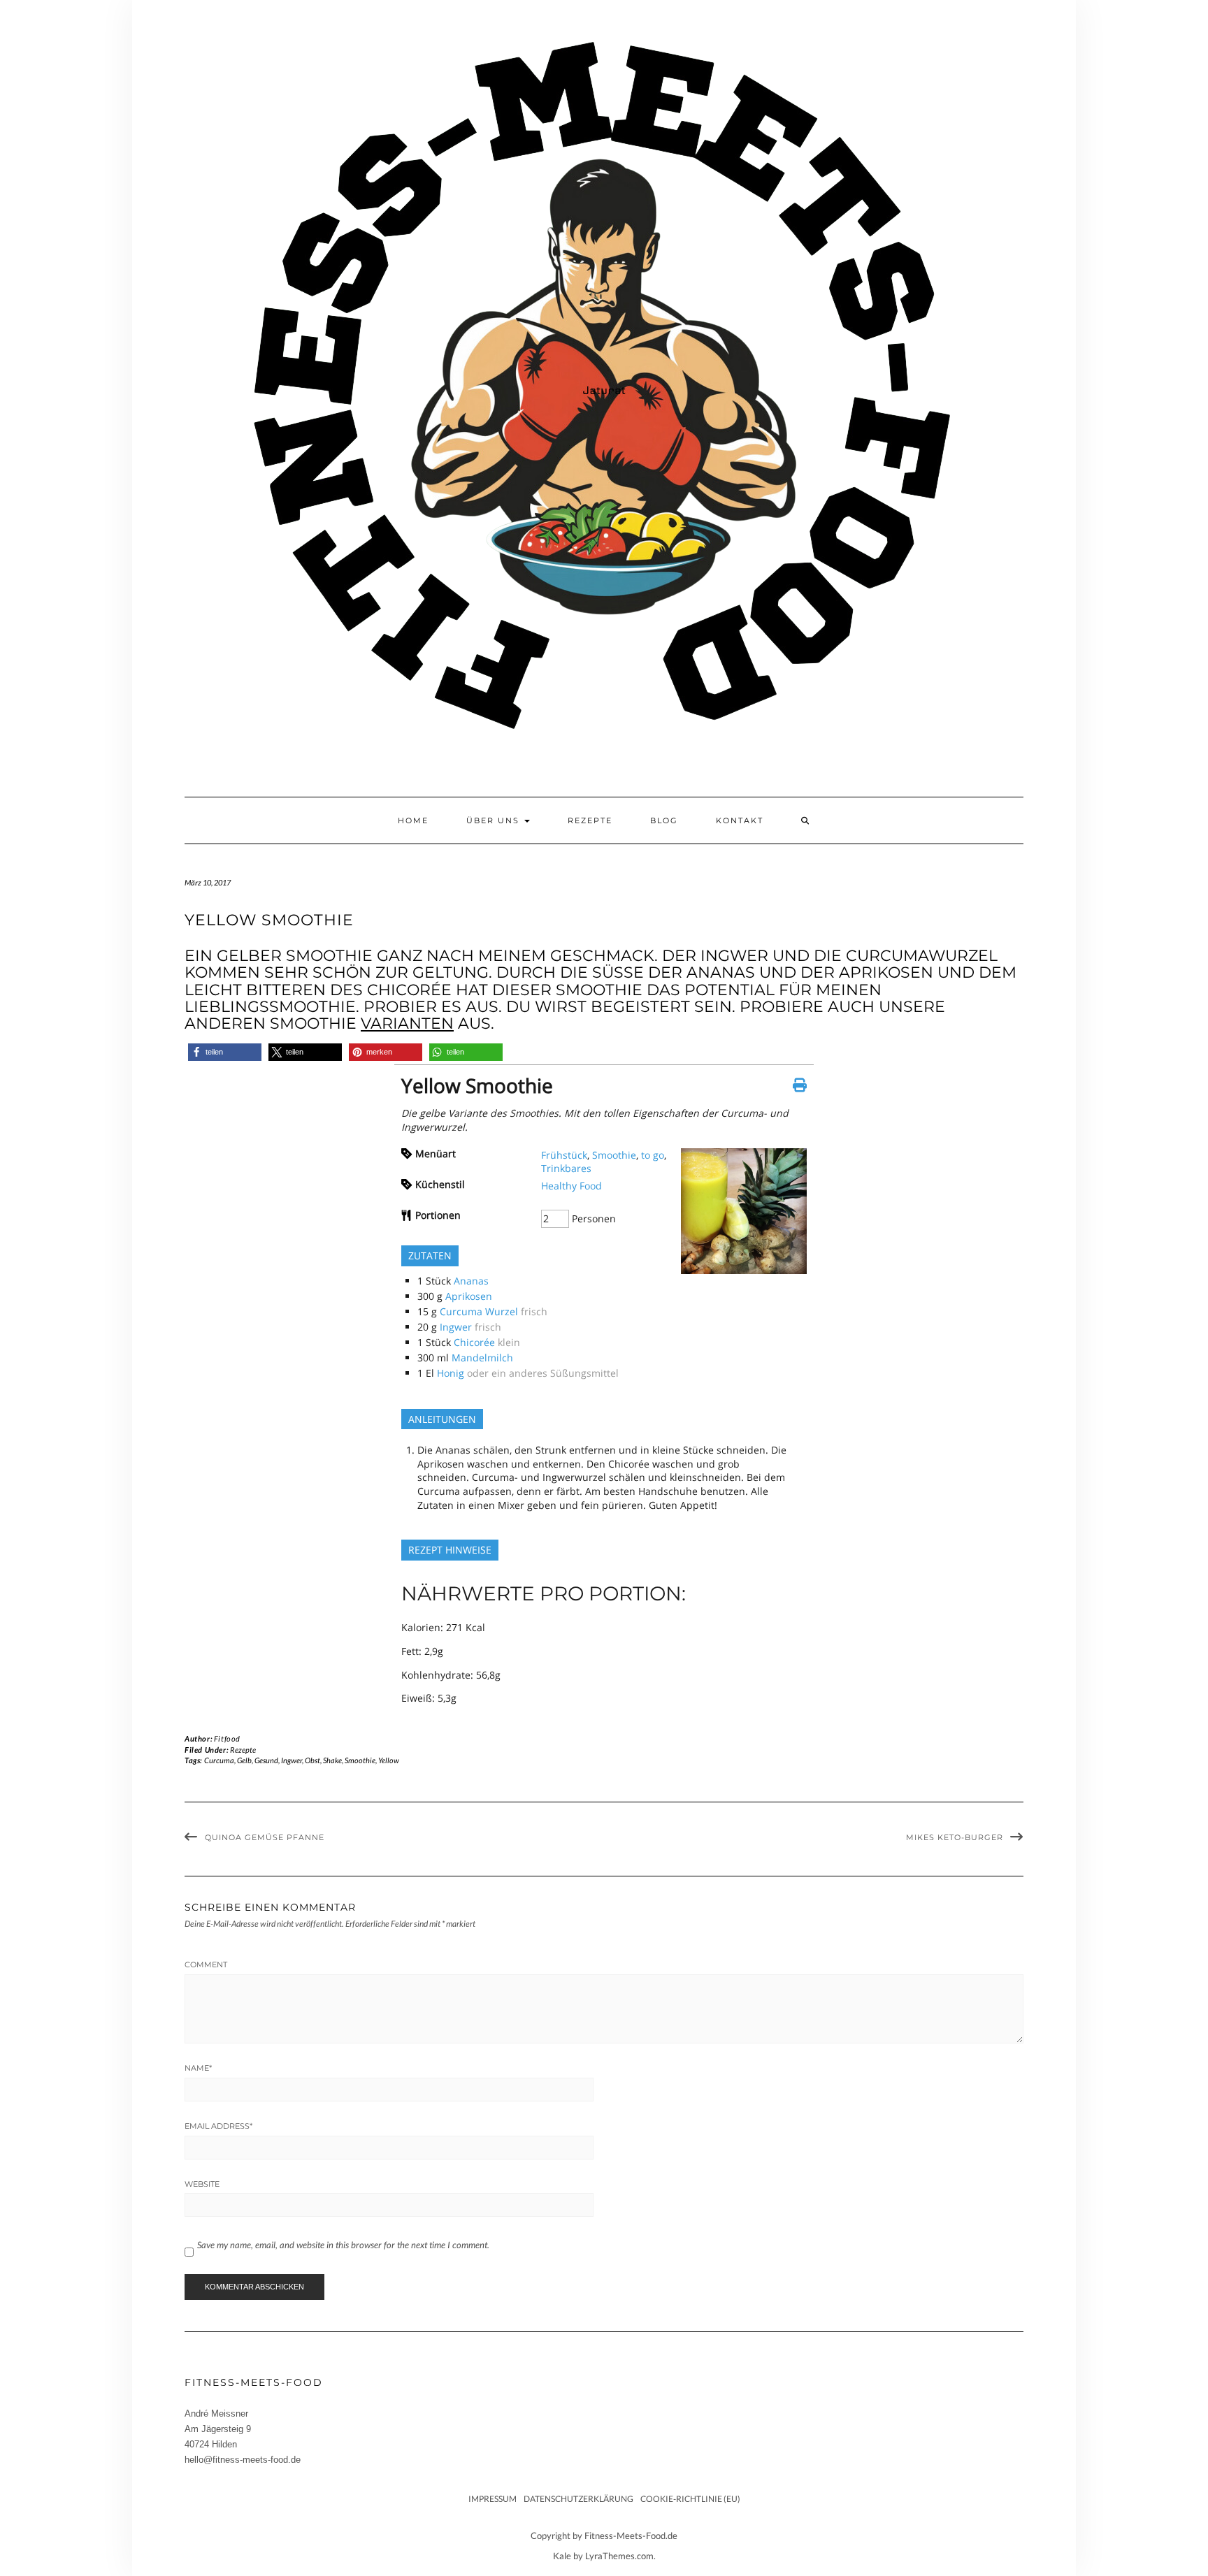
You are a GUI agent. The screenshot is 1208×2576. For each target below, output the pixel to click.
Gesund (266, 1760)
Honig (451, 1373)
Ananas (471, 1281)
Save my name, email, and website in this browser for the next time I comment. (343, 2245)
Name (198, 2068)
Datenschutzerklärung (578, 2499)
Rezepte (590, 820)
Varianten (407, 1023)
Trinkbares (566, 1168)
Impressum (492, 2499)
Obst (312, 1760)
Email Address (218, 2126)
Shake (332, 1760)
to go (653, 1155)
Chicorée (474, 1342)
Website (202, 2184)
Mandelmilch (482, 1358)
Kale (562, 2556)
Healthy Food (571, 1186)
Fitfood (227, 1738)
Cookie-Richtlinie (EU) (690, 2499)
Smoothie (614, 1155)
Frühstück (564, 1155)
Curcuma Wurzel (479, 1311)
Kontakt (740, 820)
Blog (664, 820)
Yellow (389, 1760)
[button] (225, 1052)
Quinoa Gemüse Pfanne (265, 1837)
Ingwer (456, 1327)
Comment (206, 1964)
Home (413, 820)
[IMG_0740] (744, 1270)
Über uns (495, 820)
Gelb (244, 1760)
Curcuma (219, 1760)
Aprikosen (469, 1296)
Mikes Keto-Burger (955, 1837)
